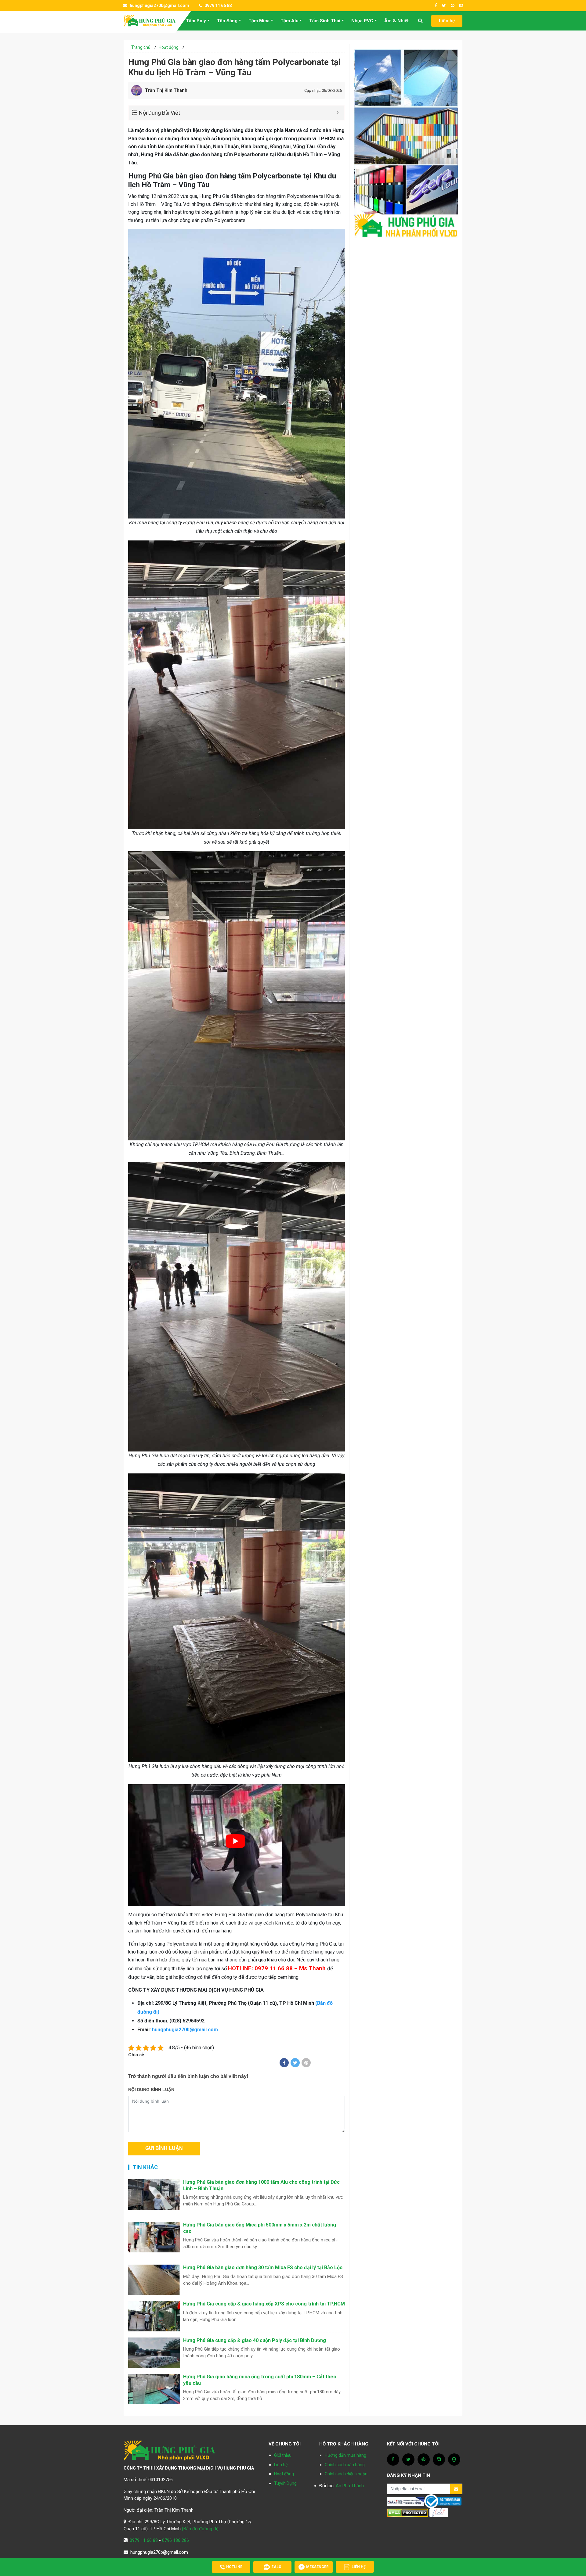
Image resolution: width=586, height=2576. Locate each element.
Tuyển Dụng (285, 2483)
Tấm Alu (289, 21)
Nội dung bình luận (151, 2090)
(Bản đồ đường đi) (200, 2529)
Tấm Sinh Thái (325, 21)
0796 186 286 (175, 2540)
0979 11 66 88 (218, 5)
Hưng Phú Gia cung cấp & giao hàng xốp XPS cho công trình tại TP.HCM (264, 2304)
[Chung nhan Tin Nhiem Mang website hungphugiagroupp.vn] (406, 2501)
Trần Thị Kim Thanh (166, 90)
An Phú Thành (350, 2486)
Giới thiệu (283, 2455)
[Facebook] (284, 2063)
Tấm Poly (196, 21)
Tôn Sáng (227, 21)
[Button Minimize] (337, 113)
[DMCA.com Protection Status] (408, 2513)
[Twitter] (295, 2063)
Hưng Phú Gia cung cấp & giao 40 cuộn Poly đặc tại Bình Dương (255, 2340)
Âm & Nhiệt (396, 21)
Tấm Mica (259, 21)
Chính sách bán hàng (345, 2465)
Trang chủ (141, 47)
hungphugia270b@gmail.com (159, 5)
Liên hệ (447, 21)
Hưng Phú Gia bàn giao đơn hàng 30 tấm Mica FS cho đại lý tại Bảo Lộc (263, 2267)
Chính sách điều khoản (346, 2474)
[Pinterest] (306, 2063)
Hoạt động (169, 47)
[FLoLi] (439, 2513)
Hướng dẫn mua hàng (345, 2455)
